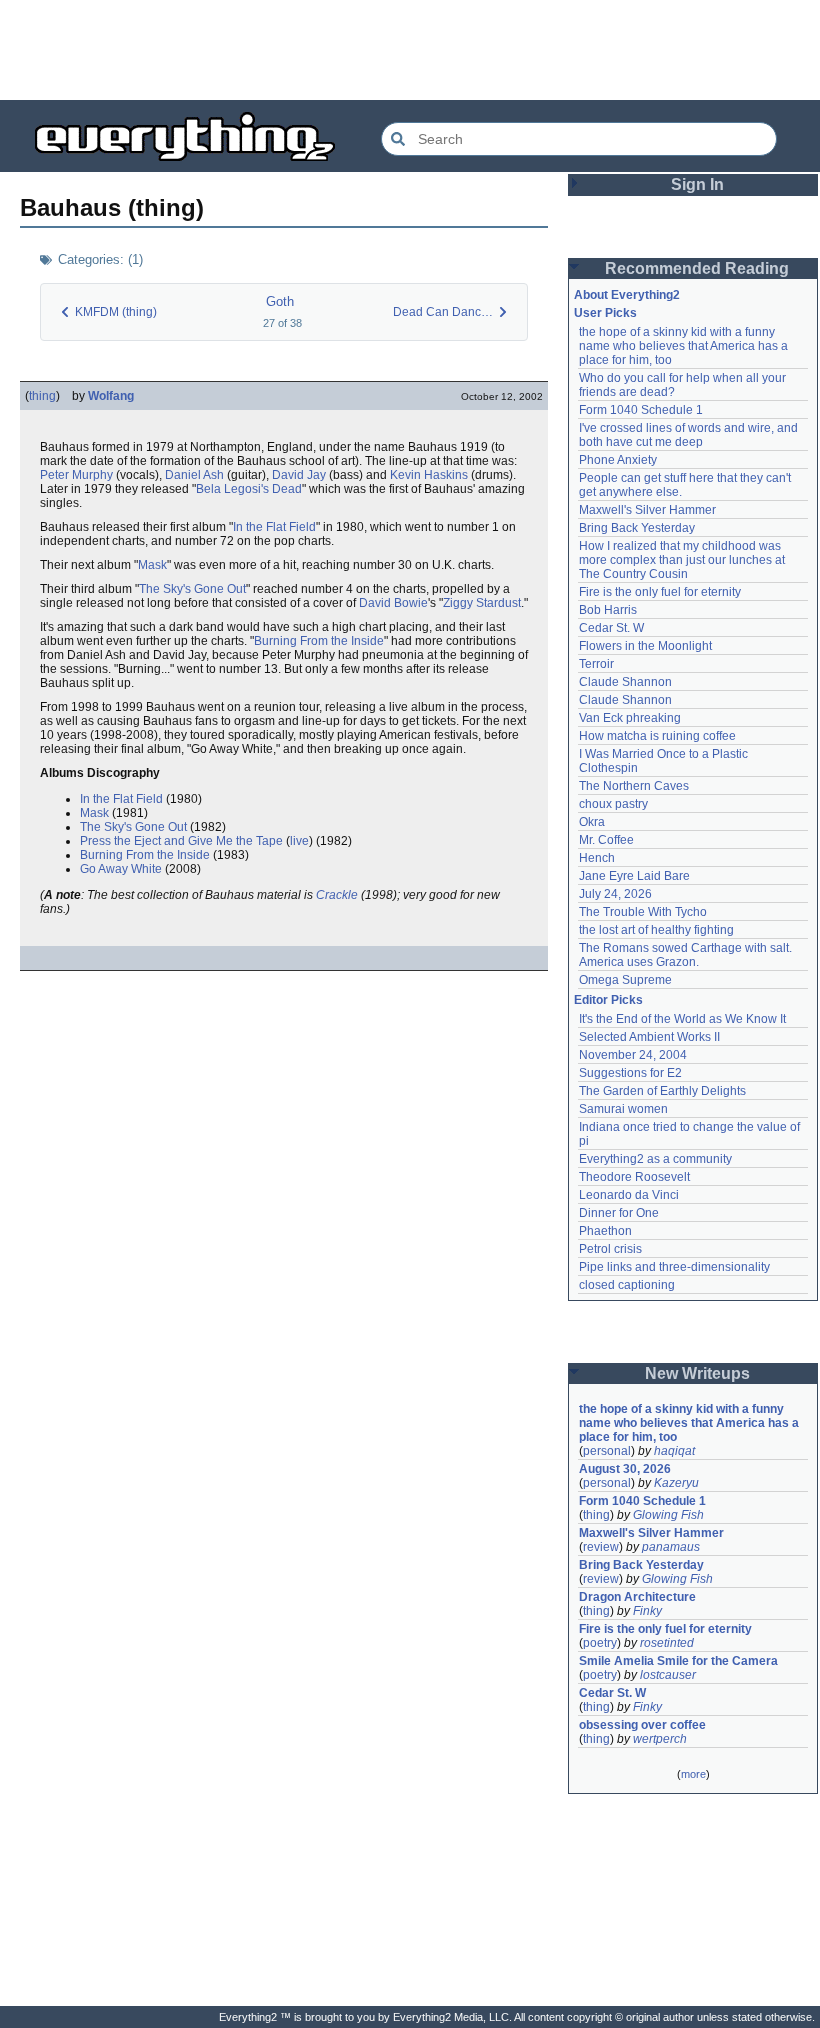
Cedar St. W (611, 628)
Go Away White (121, 869)
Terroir (596, 664)
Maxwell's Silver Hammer (647, 510)
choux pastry (613, 804)
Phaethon (605, 1231)
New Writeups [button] (697, 1373)
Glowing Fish (668, 1515)
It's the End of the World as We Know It (682, 1019)
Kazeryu (676, 1483)
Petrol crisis (610, 1249)
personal (607, 1451)
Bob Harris (608, 610)
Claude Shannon (625, 682)
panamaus (671, 1547)
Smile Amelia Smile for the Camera (678, 1661)
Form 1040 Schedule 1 (641, 410)
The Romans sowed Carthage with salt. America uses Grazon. (686, 955)
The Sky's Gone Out (192, 589)
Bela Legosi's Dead (249, 489)
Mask (152, 565)
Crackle (337, 895)
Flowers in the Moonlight (645, 646)
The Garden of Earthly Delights (662, 1091)
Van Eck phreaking (630, 718)
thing (42, 396)
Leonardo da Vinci (629, 1195)
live (299, 841)
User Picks (605, 313)
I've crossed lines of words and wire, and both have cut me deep (690, 435)
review (601, 1547)
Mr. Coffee (606, 840)
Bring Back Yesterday (637, 528)
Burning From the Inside (319, 641)
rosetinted (667, 1643)
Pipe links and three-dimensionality (674, 1267)
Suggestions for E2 (630, 1073)
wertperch (660, 1739)
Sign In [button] (697, 184)
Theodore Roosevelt (634, 1177)
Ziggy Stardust (482, 603)
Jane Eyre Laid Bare (634, 876)
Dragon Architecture (637, 1597)
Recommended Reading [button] (697, 268)
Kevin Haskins (429, 475)
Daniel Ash (194, 475)
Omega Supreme (625, 980)
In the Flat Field (274, 527)
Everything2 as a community (655, 1159)
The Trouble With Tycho (643, 912)
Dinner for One (619, 1213)
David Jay (299, 475)
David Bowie (393, 603)
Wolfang (111, 396)
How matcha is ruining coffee (657, 736)
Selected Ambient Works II (649, 1037)
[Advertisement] (410, 50)
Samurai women (623, 1109)
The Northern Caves (634, 786)
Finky (647, 1611)
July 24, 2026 (615, 894)
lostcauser (668, 1675)
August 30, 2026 (625, 1469)
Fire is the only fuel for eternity (660, 592)
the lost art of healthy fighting (656, 930)
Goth (280, 301)
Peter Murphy (76, 475)
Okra (592, 822)
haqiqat (674, 1451)
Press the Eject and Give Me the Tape (181, 841)
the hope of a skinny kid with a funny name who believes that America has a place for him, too (685, 346)
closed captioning (627, 1285)
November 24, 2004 (633, 1055)
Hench (597, 858)
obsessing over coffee (642, 1725)
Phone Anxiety (618, 460)
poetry (600, 1643)
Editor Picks (608, 1000)
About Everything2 (627, 295)
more (693, 1774)
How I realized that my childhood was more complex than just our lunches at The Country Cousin (683, 560)
